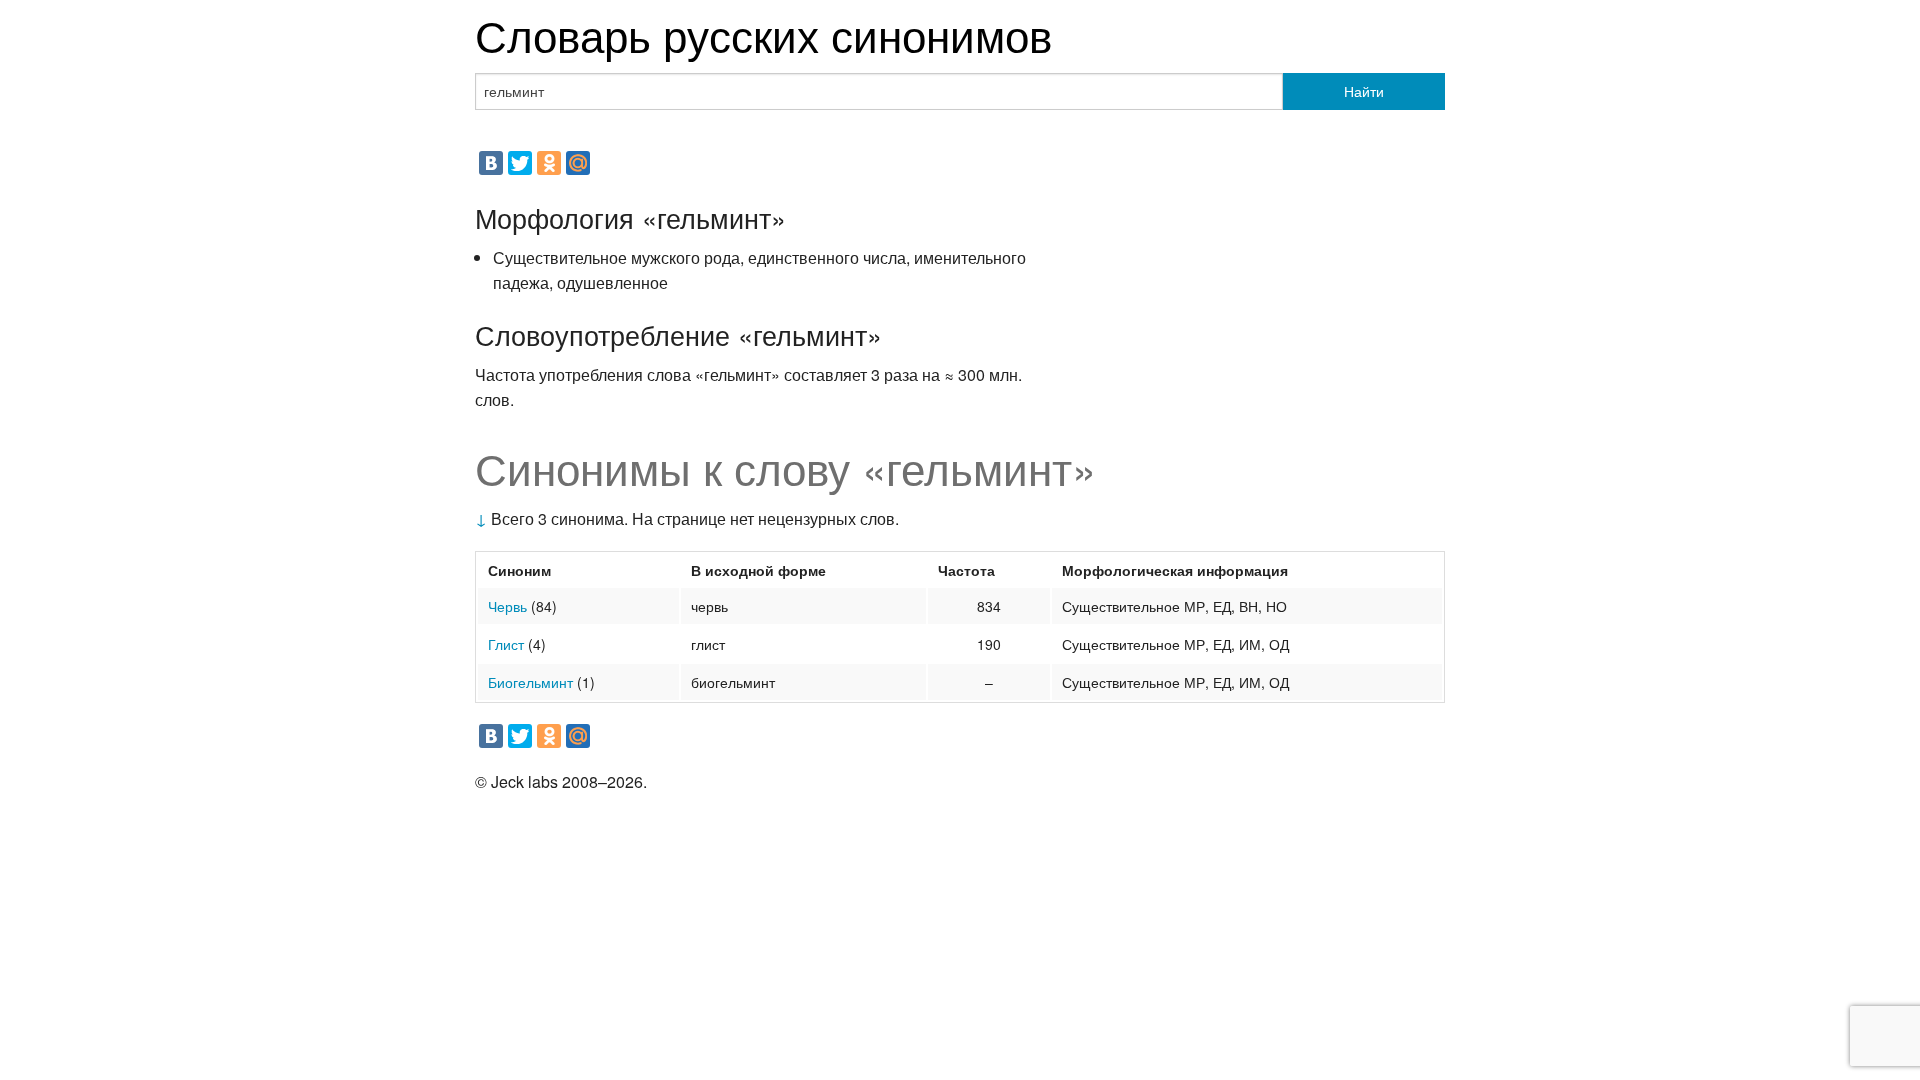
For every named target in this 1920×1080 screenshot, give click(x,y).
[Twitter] (520, 163)
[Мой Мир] (578, 163)
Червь (507, 606)
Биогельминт (530, 682)
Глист (506, 644)
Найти (1364, 91)
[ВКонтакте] (491, 163)
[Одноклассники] (549, 163)
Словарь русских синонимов (763, 33)
